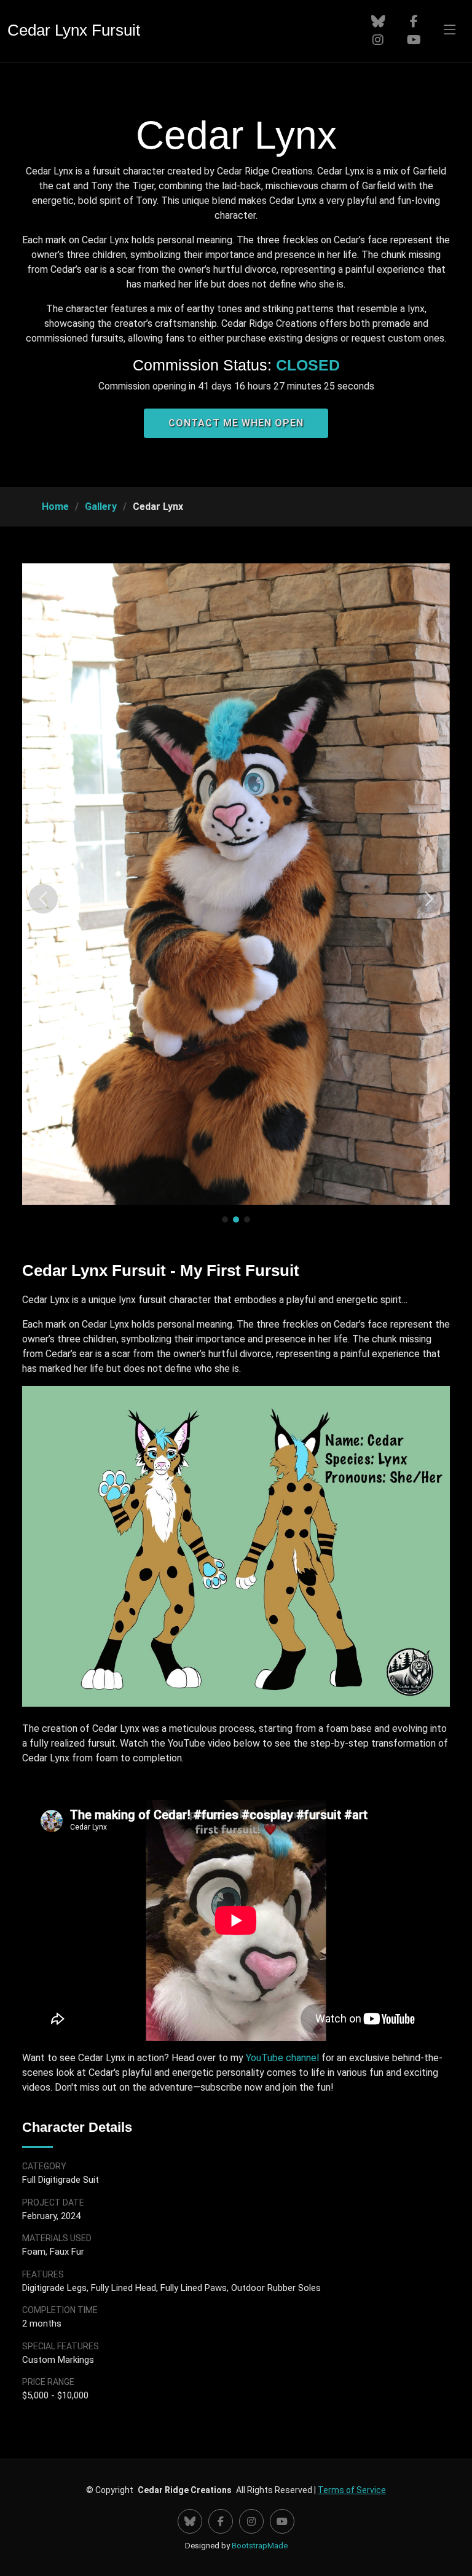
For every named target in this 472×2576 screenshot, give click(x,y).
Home (55, 507)
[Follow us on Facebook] (415, 22)
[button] (43, 899)
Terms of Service (352, 2490)
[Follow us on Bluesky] (378, 22)
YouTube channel (282, 2058)
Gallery (101, 507)
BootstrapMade (260, 2546)
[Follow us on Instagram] (378, 40)
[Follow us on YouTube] (415, 40)
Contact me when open (236, 423)
